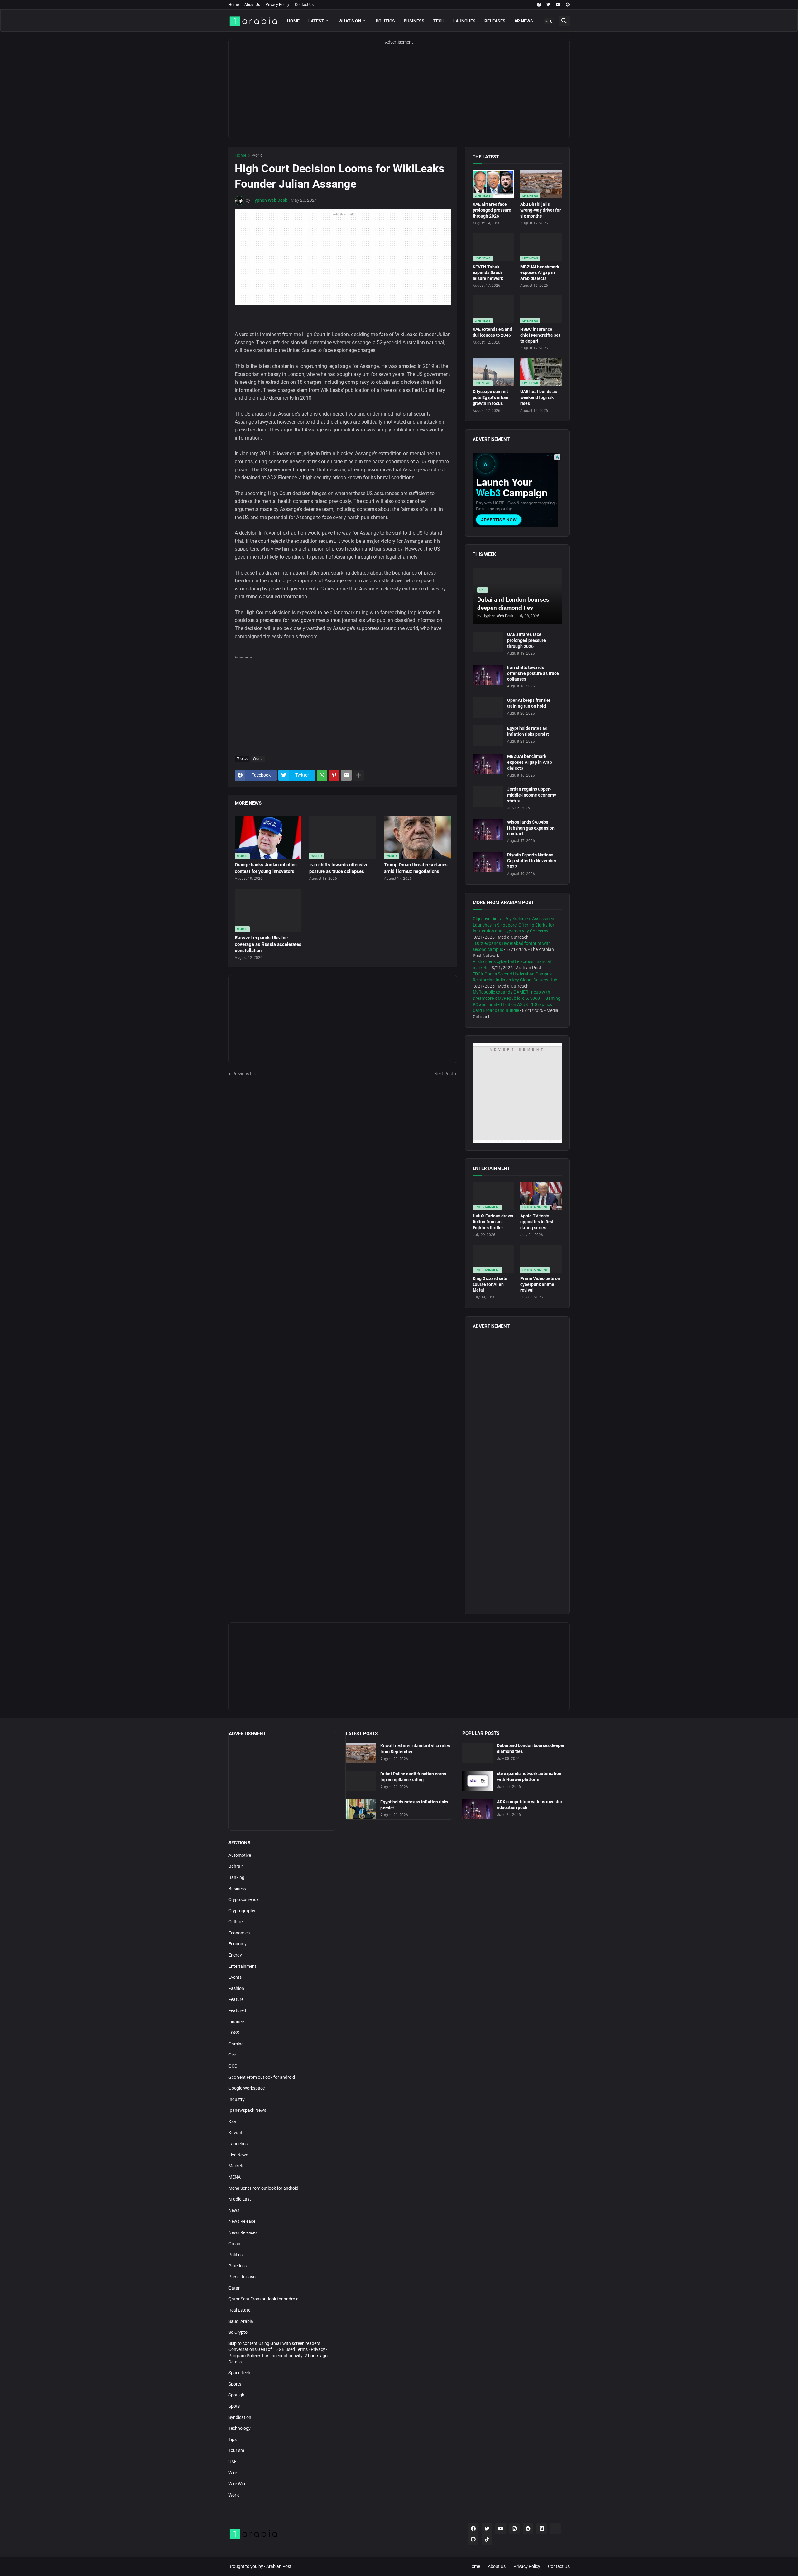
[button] (549, 21)
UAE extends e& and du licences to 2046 (492, 332)
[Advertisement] (399, 95)
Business (414, 21)
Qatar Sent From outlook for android (264, 2299)
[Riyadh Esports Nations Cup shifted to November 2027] (488, 862)
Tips (233, 2439)
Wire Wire (237, 2484)
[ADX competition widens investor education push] (478, 1809)
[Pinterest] (334, 775)
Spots (234, 2406)
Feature (236, 1999)
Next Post (444, 1074)
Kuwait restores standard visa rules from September (415, 1749)
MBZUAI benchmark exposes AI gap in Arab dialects (540, 273)
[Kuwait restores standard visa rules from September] (361, 1753)
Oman (234, 2244)
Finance (236, 2022)
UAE (233, 2462)
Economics (239, 1933)
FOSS (234, 2033)
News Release (242, 2221)
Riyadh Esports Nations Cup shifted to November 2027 (532, 861)
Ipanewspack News (247, 2110)
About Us (252, 5)
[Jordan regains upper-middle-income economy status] (488, 796)
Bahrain (236, 1866)
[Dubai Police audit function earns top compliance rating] (361, 1781)
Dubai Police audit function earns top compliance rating (413, 1777)
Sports (235, 2384)
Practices (238, 2266)
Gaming (236, 2044)
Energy (235, 1955)
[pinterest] (568, 5)
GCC (233, 2066)
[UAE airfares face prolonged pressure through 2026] (488, 642)
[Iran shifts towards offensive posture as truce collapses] (488, 675)
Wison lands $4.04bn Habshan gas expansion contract (531, 828)
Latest (316, 21)
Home (234, 5)
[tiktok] (487, 2539)
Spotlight (237, 2395)
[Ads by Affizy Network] (557, 457)
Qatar (234, 2288)
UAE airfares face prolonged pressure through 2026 (492, 210)
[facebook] (539, 5)
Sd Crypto (238, 2332)
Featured (237, 2010)
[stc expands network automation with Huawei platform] (478, 1781)
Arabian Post (279, 2566)
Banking (236, 1877)
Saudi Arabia (241, 2321)
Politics (385, 21)
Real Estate (239, 2310)
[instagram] (514, 2529)
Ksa (232, 2121)
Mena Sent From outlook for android (263, 2188)
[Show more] (358, 775)
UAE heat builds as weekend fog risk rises (539, 397)
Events (235, 1977)
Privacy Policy (277, 5)
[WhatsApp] (322, 775)
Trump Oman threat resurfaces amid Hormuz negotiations (416, 868)
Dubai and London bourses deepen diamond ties (531, 1748)
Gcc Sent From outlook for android (262, 2077)
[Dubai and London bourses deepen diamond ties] (478, 1753)
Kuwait (235, 2133)
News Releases (243, 2232)
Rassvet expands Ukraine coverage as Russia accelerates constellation (268, 944)
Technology (240, 2428)
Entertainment (242, 1966)
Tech (439, 21)
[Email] (346, 775)
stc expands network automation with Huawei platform (529, 1777)
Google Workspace (247, 2088)
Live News (238, 2155)
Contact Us (304, 5)
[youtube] (558, 5)
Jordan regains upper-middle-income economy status (532, 795)
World (257, 155)
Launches (464, 21)
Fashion (236, 1988)
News (234, 2210)
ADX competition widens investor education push (530, 1805)
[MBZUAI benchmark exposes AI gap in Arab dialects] (488, 764)
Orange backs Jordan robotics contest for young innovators (266, 868)
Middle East (240, 2199)
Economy (238, 1944)
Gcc (232, 2055)
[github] (473, 2539)
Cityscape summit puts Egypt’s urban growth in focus (490, 397)
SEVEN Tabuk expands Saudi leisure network (488, 273)
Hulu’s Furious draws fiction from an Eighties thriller (493, 1222)
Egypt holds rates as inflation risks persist (528, 731)
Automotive (240, 1855)
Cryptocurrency (243, 1899)
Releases (495, 21)
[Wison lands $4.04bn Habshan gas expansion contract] (488, 829)
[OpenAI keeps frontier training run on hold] (488, 708)
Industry (237, 2099)
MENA (235, 2177)
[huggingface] (555, 2529)
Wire (233, 2473)
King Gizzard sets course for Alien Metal (490, 1284)
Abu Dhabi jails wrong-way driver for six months (541, 210)
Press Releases (243, 2277)
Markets (236, 2166)
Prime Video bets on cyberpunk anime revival (540, 1284)
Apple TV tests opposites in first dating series (537, 1222)
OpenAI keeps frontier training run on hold (529, 703)
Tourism (236, 2450)
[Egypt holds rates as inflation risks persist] (488, 736)
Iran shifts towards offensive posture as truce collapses (339, 868)
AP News (524, 21)
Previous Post (246, 1074)
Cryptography (242, 1911)
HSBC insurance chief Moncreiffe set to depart (540, 335)
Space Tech (239, 2373)
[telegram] (528, 2529)
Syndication (240, 2417)
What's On (350, 21)
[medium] (542, 2529)
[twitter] (548, 5)
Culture (236, 1922)
